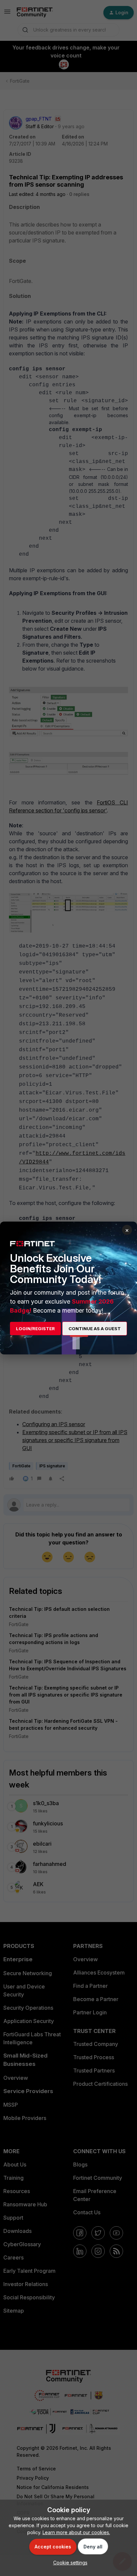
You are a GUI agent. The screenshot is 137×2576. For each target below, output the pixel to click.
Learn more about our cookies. (76, 2532)
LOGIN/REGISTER (35, 1329)
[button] (69, 2563)
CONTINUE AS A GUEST (95, 1329)
